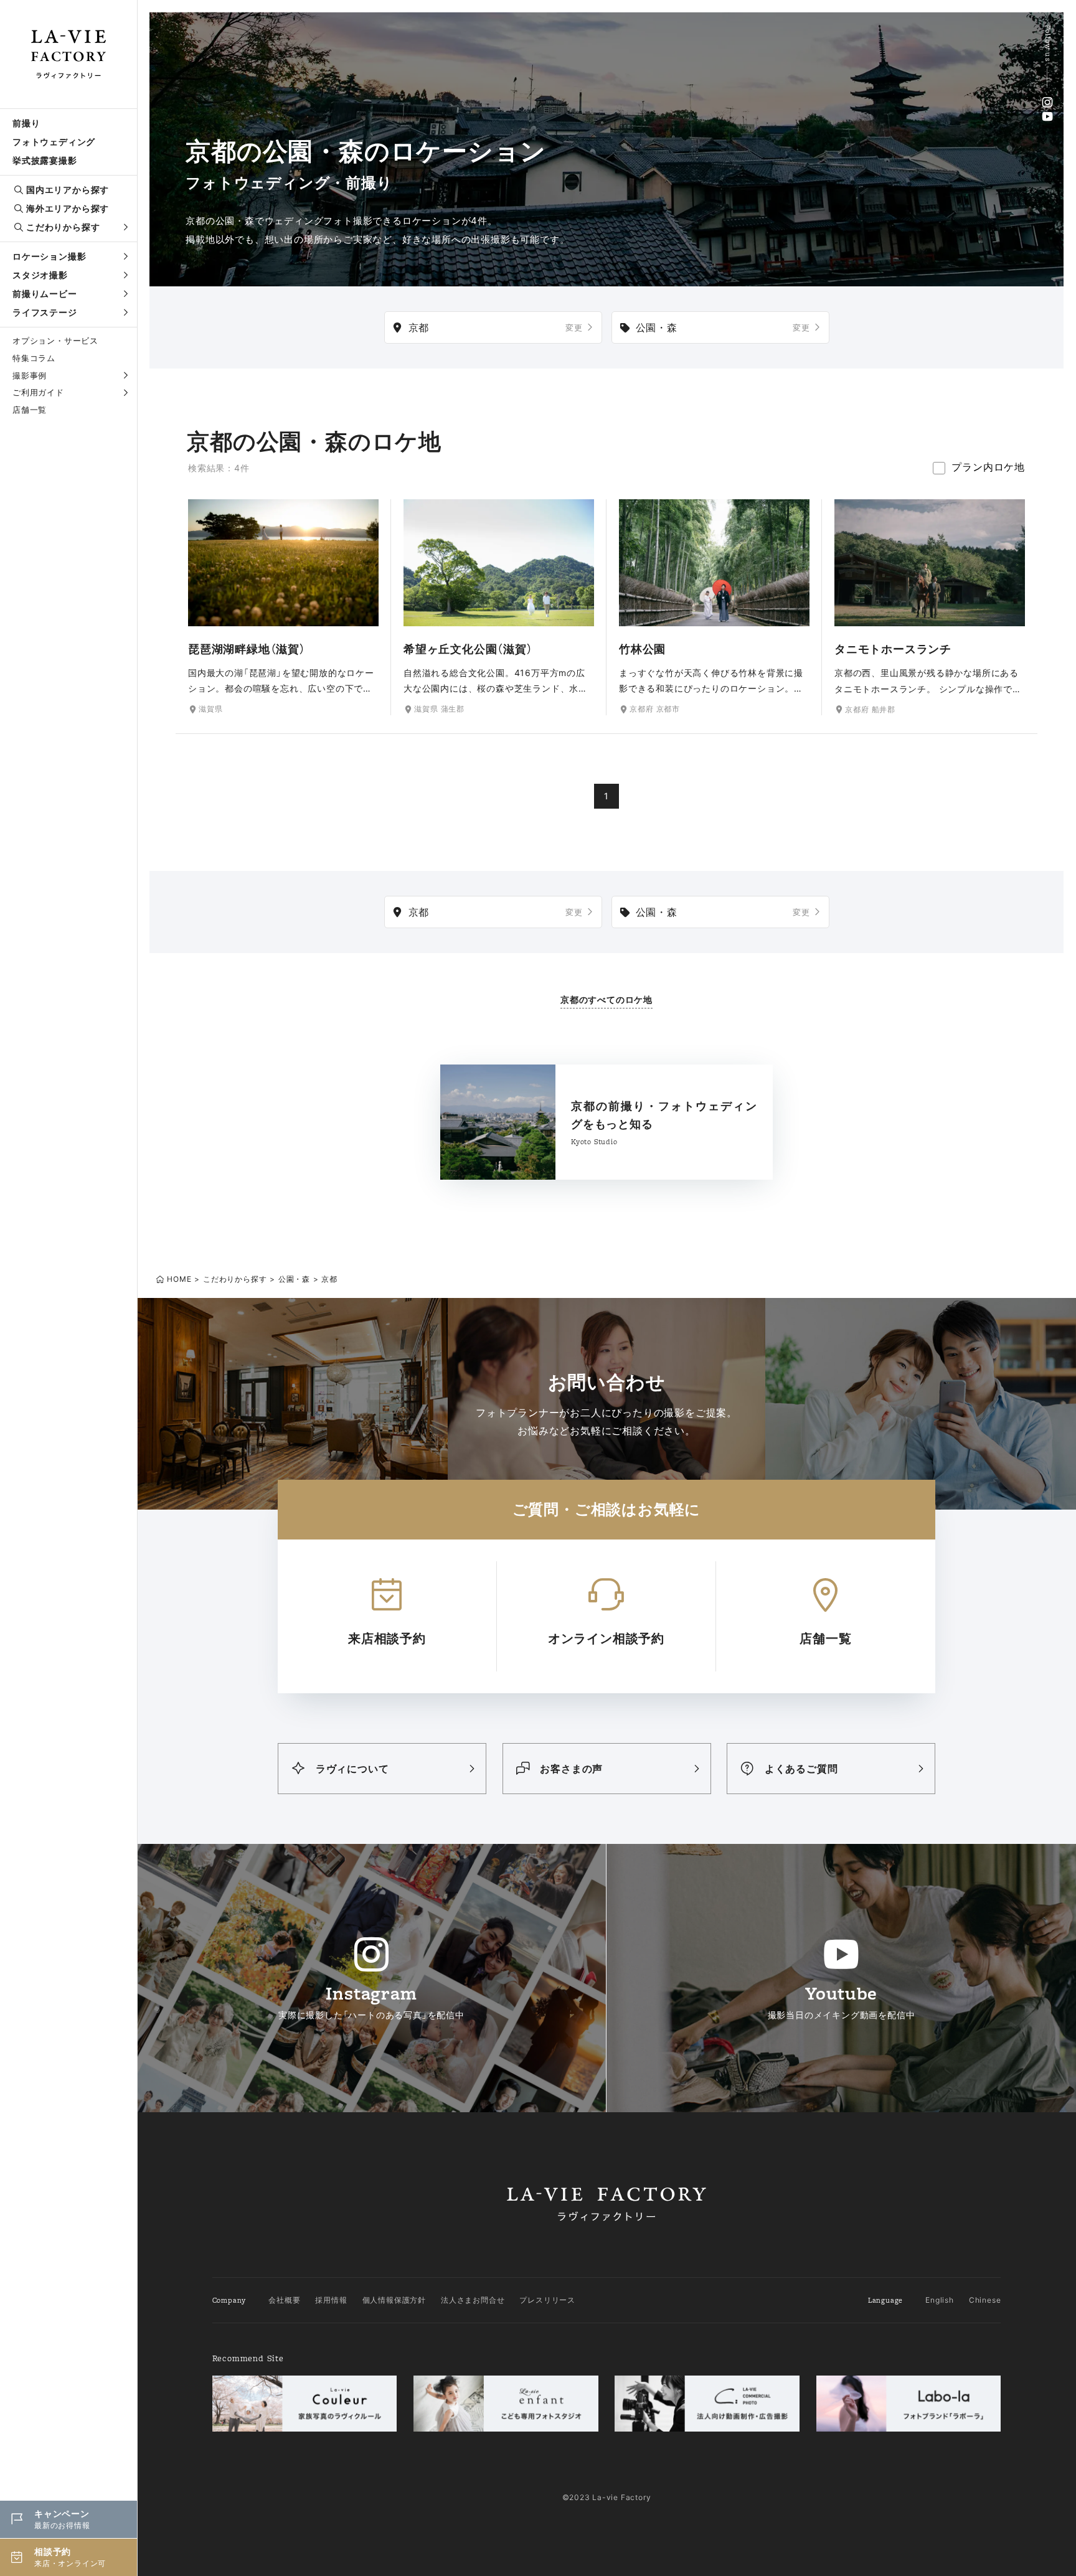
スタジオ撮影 (40, 275)
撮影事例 (30, 375)
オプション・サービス (55, 341)
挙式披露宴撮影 (45, 160)
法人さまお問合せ (473, 2300)
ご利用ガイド (38, 392)
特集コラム (34, 358)
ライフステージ (45, 312)
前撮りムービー (45, 294)
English (940, 2300)
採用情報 (331, 2300)
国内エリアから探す (68, 190)
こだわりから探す (63, 227)
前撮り (26, 123)
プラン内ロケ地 (988, 467)
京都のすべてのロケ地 (606, 999)
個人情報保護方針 (394, 2300)
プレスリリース (547, 2300)
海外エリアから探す (68, 208)
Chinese (985, 2300)
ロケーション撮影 (49, 256)
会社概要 (284, 2300)
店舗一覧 (30, 410)
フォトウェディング (54, 142)
